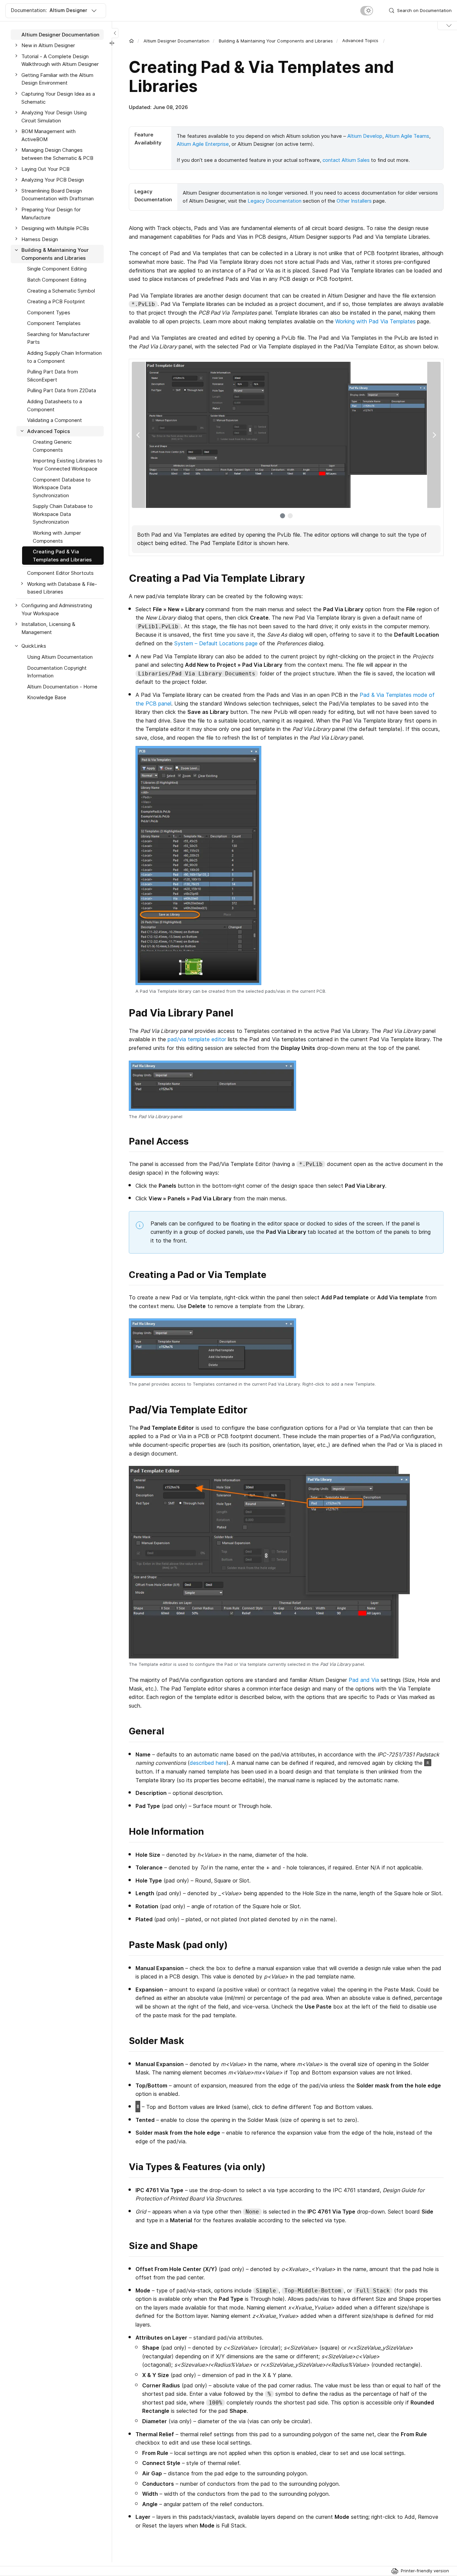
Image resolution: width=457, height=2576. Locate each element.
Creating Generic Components (52, 446)
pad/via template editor (197, 1039)
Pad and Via (364, 1680)
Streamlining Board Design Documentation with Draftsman (58, 195)
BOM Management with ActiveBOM (49, 136)
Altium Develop (365, 136)
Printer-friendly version (425, 2571)
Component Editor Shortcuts (60, 573)
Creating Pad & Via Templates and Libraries (62, 556)
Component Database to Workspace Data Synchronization (62, 488)
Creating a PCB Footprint (56, 302)
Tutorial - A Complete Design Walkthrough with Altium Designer (60, 60)
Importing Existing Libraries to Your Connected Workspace (68, 465)
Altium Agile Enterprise (203, 144)
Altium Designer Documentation (176, 41)
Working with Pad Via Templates (375, 321)
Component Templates (54, 324)
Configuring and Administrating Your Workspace (57, 610)
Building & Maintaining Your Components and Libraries (276, 41)
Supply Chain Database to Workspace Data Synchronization (63, 514)
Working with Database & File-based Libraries (62, 588)
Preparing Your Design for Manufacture (51, 213)
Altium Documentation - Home (62, 687)
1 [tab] (283, 516)
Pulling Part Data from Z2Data (62, 391)
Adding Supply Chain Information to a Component (64, 357)
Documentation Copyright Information (57, 672)
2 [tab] (290, 516)
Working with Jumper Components (57, 537)
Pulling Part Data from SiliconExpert (53, 376)
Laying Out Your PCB (45, 169)
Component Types (49, 312)
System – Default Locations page (216, 643)
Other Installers (354, 201)
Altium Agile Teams (407, 136)
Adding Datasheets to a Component (55, 405)
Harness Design (40, 239)
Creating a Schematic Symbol (61, 291)
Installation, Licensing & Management (48, 628)
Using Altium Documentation (60, 657)
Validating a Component (55, 420)
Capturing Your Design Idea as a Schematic (58, 98)
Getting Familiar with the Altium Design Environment (57, 79)
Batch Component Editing (57, 280)
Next (434, 435)
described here (208, 1763)
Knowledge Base (47, 698)
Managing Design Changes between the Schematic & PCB (57, 154)
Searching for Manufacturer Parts (58, 338)
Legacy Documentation (275, 201)
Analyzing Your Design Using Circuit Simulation (54, 117)
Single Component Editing (57, 269)
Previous (139, 435)
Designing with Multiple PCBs (55, 229)
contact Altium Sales (346, 160)
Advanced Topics (49, 431)
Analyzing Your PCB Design (53, 180)
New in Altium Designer (48, 46)
